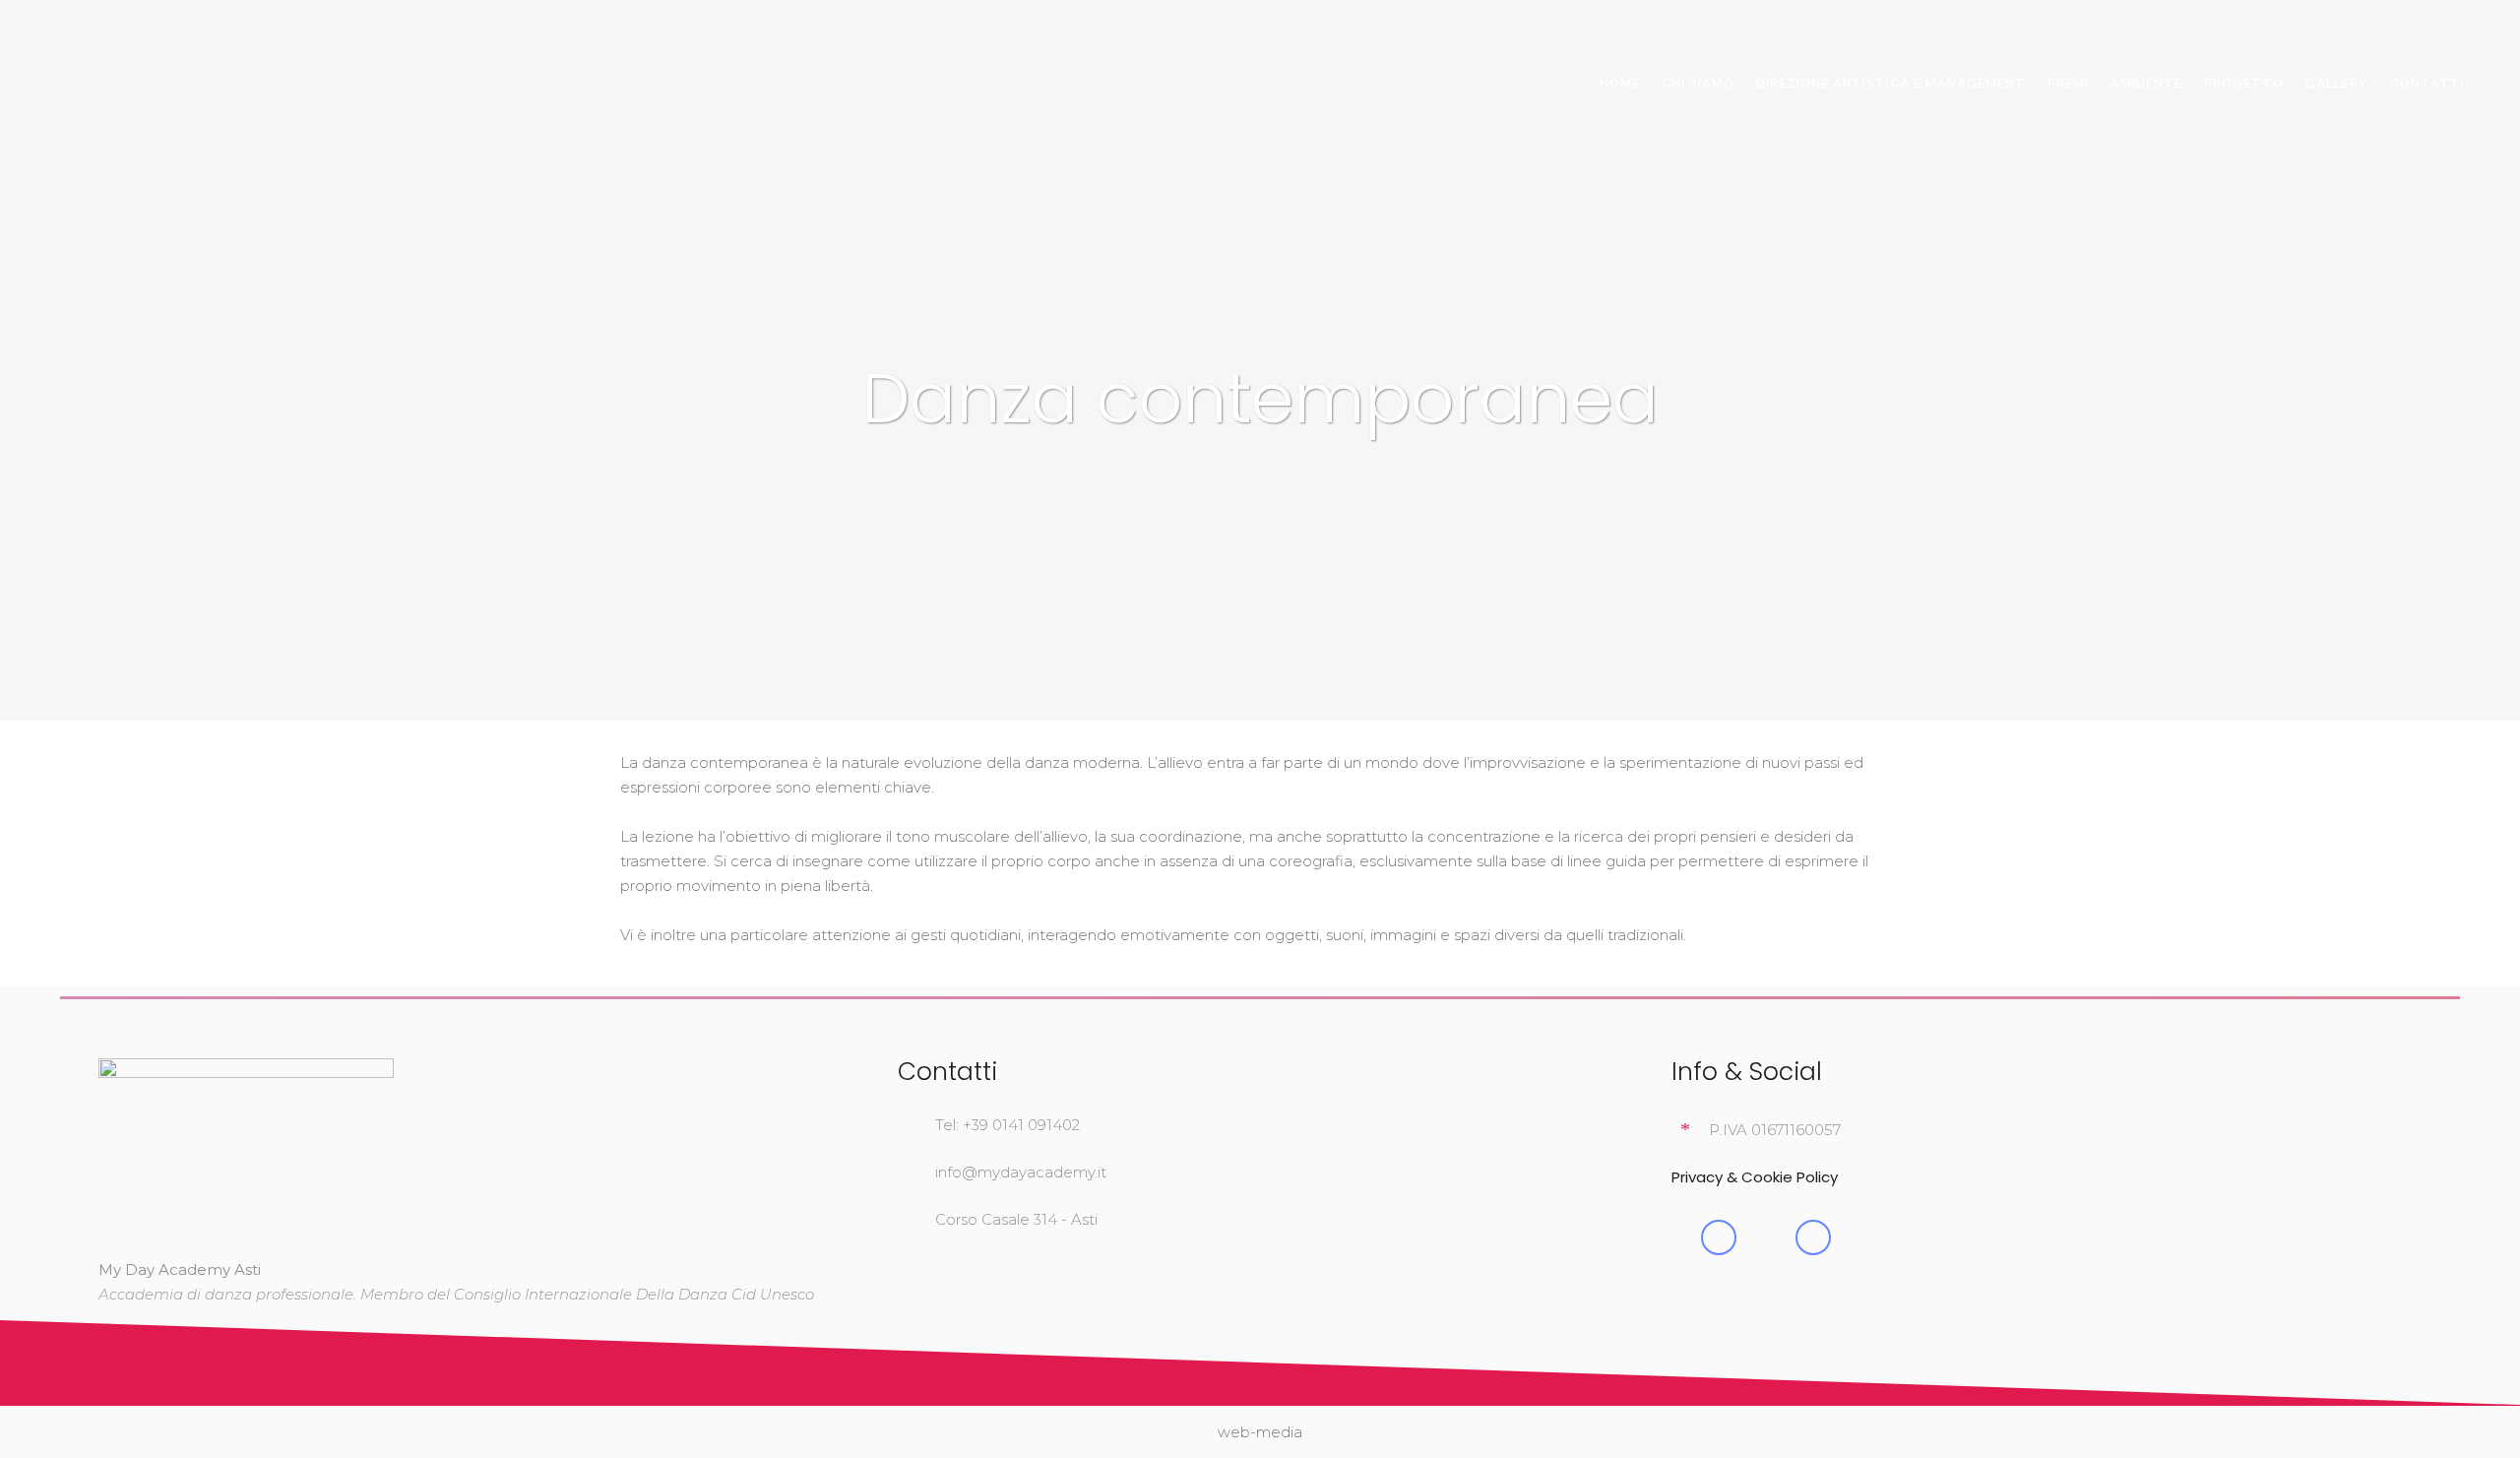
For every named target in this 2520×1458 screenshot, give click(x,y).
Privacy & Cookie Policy (1755, 1177)
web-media (1260, 1432)
